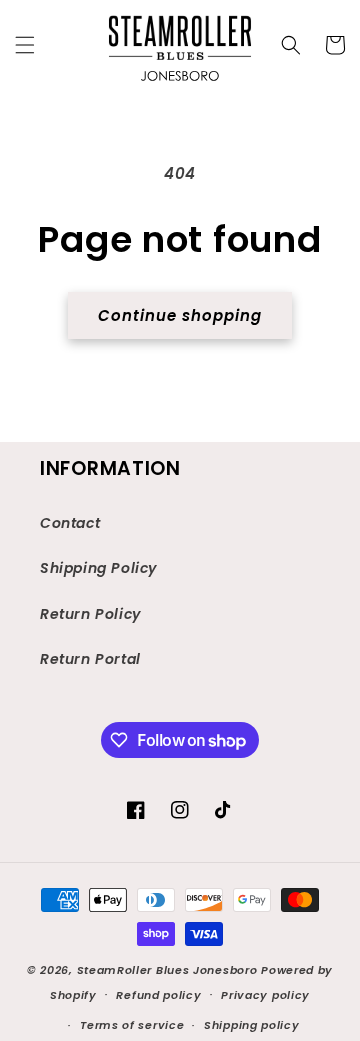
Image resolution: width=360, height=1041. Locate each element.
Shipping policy (252, 1025)
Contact (70, 523)
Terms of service (132, 1025)
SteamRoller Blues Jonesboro (167, 970)
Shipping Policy (98, 568)
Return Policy (90, 614)
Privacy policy (265, 995)
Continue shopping (180, 315)
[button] (25, 45)
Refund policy (158, 995)
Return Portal (90, 659)
